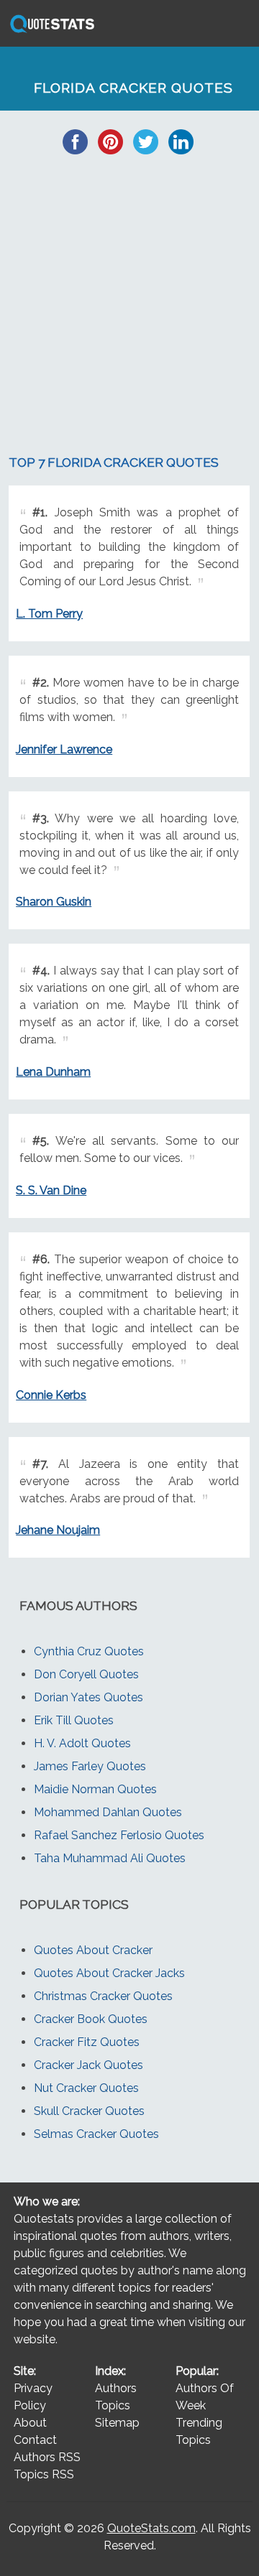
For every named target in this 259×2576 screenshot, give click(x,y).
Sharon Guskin (54, 902)
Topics (113, 2405)
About (30, 2423)
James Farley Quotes (90, 1766)
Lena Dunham (53, 1072)
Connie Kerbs (51, 1395)
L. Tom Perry (49, 614)
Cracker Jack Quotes (88, 2065)
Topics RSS (44, 2474)
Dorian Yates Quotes (88, 1697)
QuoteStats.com (151, 2528)
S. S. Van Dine (51, 1190)
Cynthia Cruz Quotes (89, 1651)
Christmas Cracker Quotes (103, 1996)
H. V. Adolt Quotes (82, 1743)
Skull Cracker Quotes (89, 2111)
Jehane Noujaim (58, 1530)
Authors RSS (47, 2457)
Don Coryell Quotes (86, 1674)
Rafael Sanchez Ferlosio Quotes (119, 1835)
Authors (116, 2388)
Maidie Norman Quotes (95, 1789)
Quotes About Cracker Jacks (109, 1973)
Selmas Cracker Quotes (96, 2134)
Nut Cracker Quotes (86, 2088)
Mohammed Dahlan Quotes (108, 1812)
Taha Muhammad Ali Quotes (110, 1858)
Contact (35, 2440)
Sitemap (117, 2423)
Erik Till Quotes (74, 1720)
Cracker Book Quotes (91, 2019)
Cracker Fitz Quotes (87, 2042)
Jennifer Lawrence (64, 749)
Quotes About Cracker (93, 1950)
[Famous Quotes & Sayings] (50, 32)
